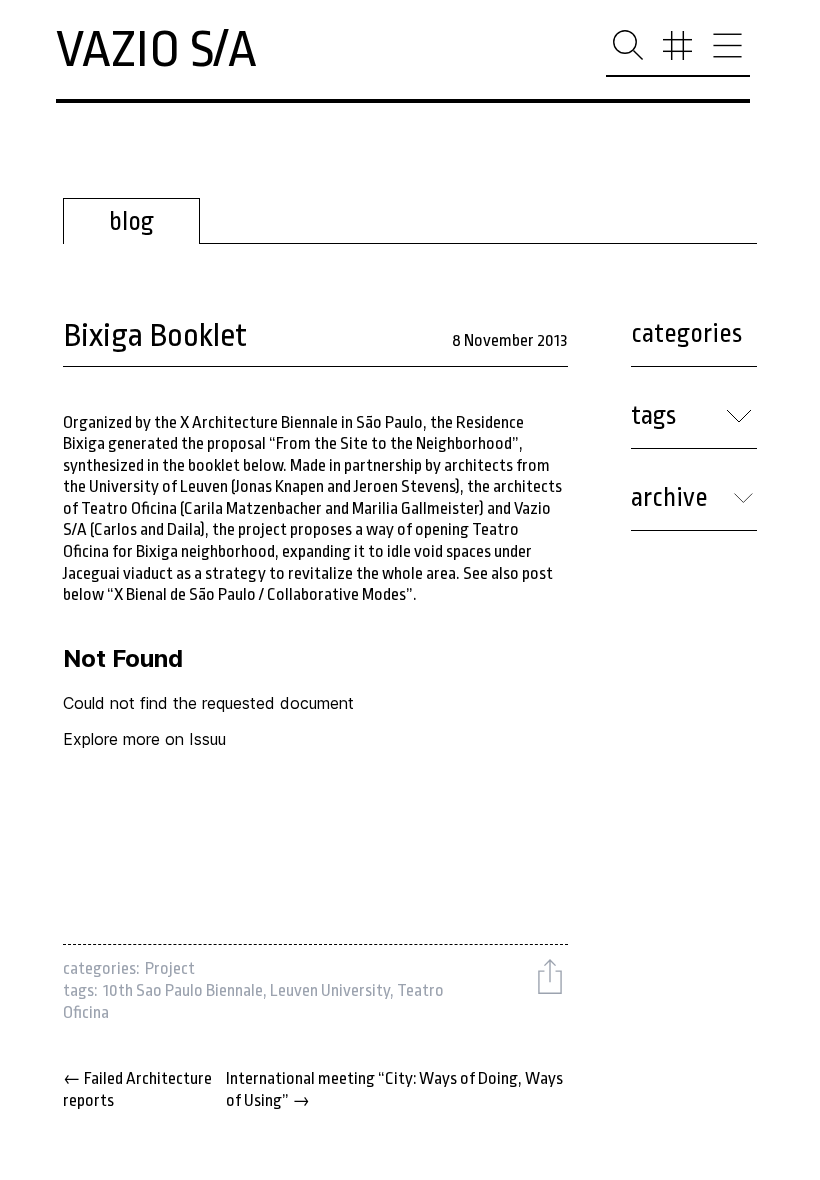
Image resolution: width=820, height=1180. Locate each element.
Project (170, 968)
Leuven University (330, 990)
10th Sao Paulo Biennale (183, 990)
